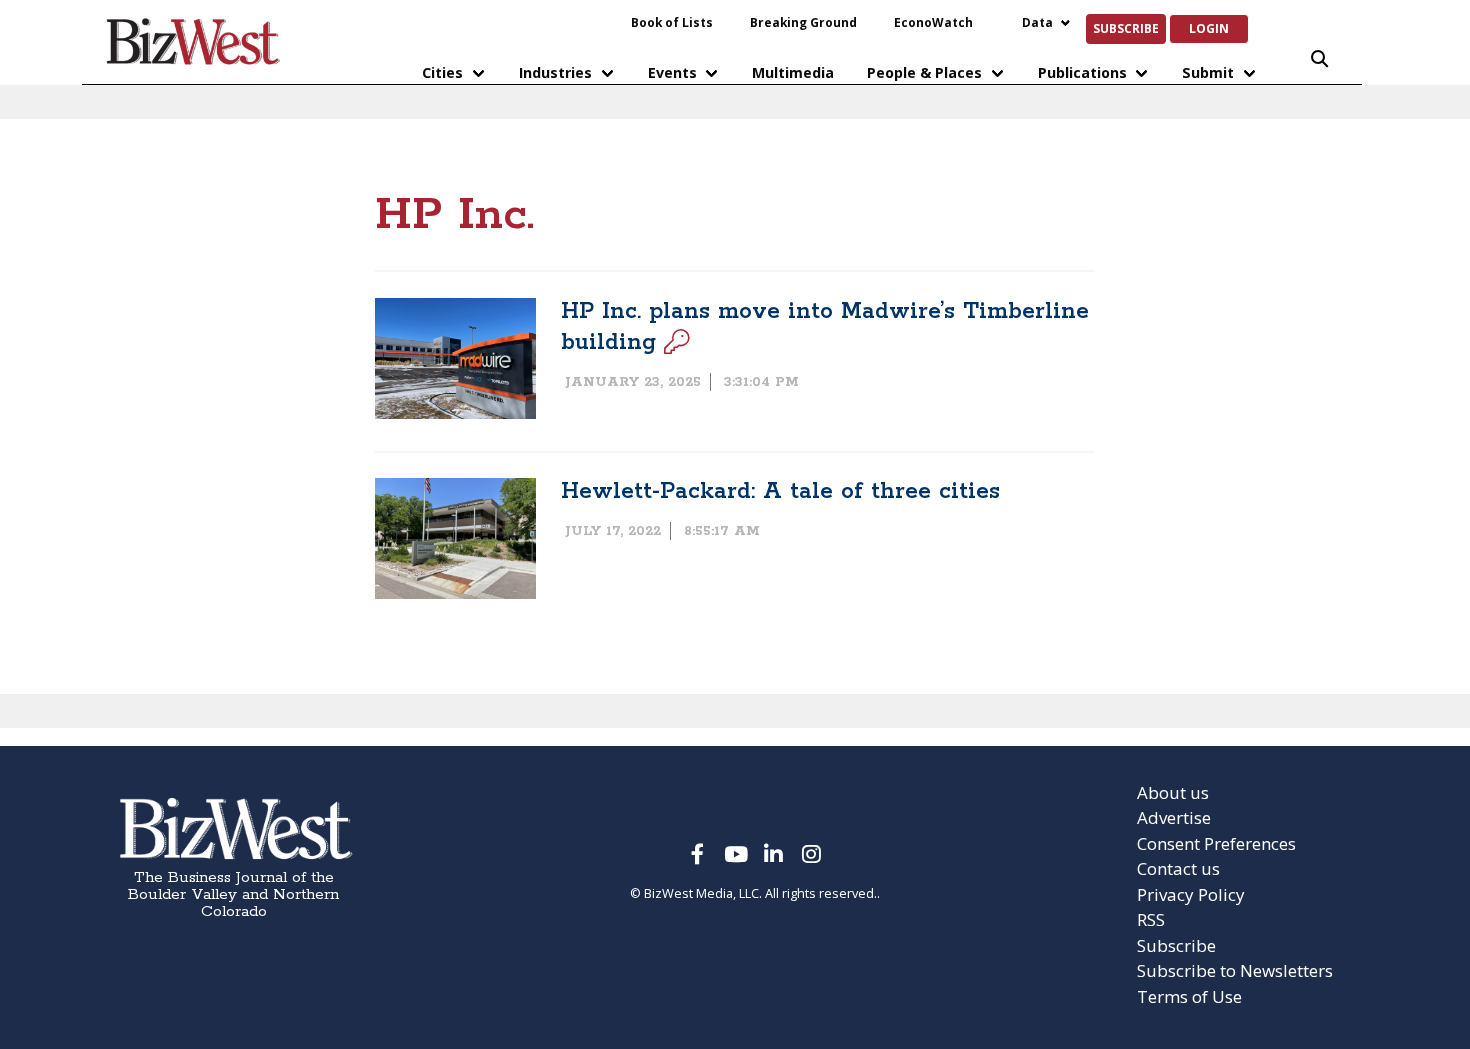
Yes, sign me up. (735, 655)
